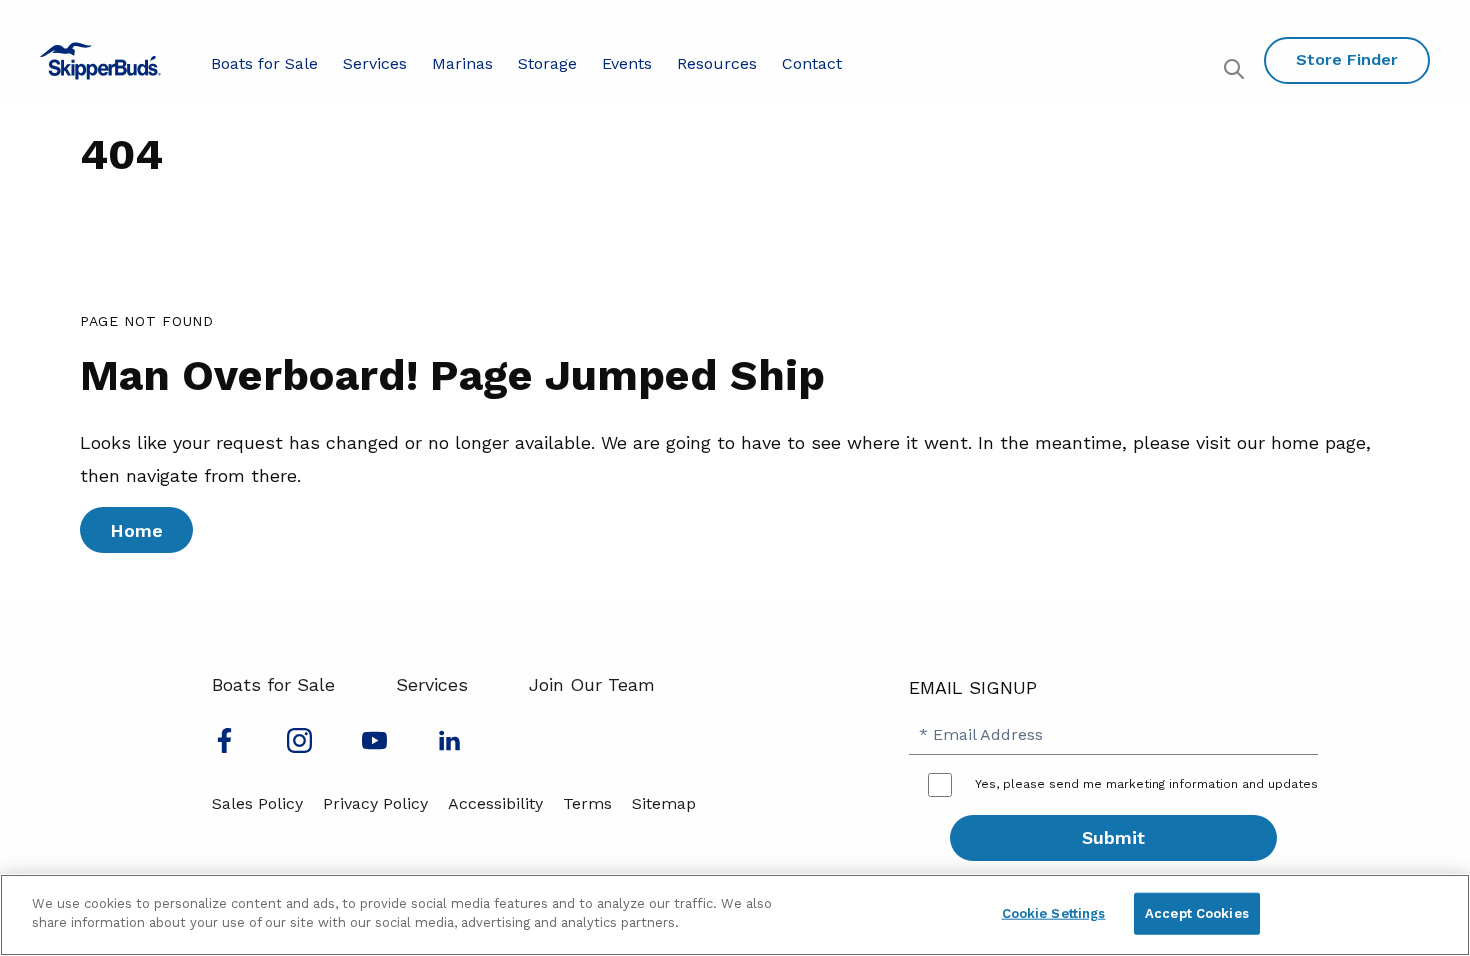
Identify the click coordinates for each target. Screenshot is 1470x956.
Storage (547, 63)
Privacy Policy (375, 803)
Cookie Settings (1054, 913)
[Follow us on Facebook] (224, 746)
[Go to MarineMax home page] (100, 61)
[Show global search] (1236, 71)
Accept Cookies (1197, 913)
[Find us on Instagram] (299, 746)
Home (136, 530)
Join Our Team (592, 684)
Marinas (462, 63)
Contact (812, 63)
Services (375, 63)
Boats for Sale (264, 63)
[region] (735, 915)
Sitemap (664, 803)
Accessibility (495, 803)
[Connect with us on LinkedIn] (449, 746)
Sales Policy (257, 803)
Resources (717, 63)
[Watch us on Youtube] (374, 746)
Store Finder (1347, 59)
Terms (587, 803)
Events (627, 63)
